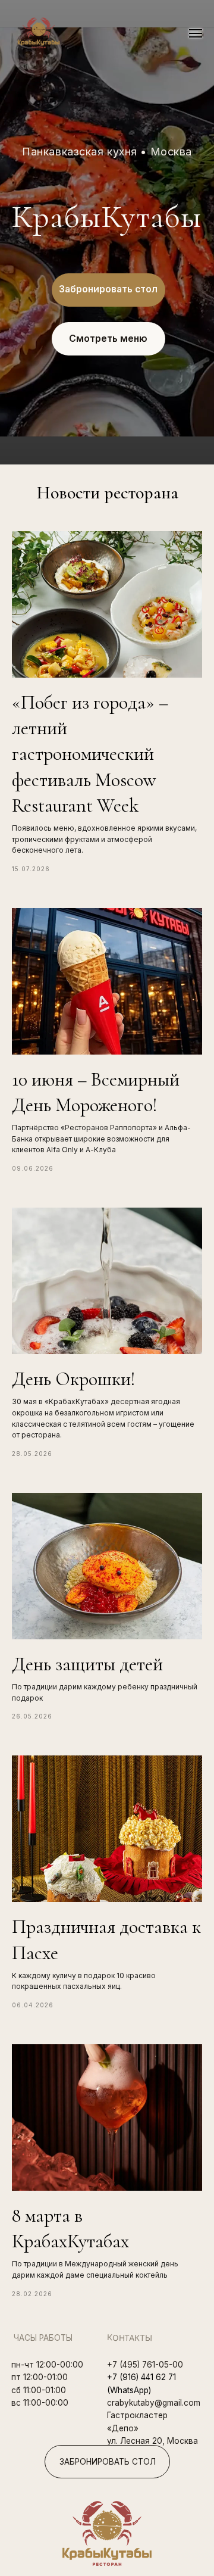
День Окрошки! (74, 1379)
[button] (108, 290)
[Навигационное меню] (196, 33)
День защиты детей (87, 1664)
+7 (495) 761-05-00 (145, 2365)
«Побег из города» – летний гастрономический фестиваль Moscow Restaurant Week (90, 754)
